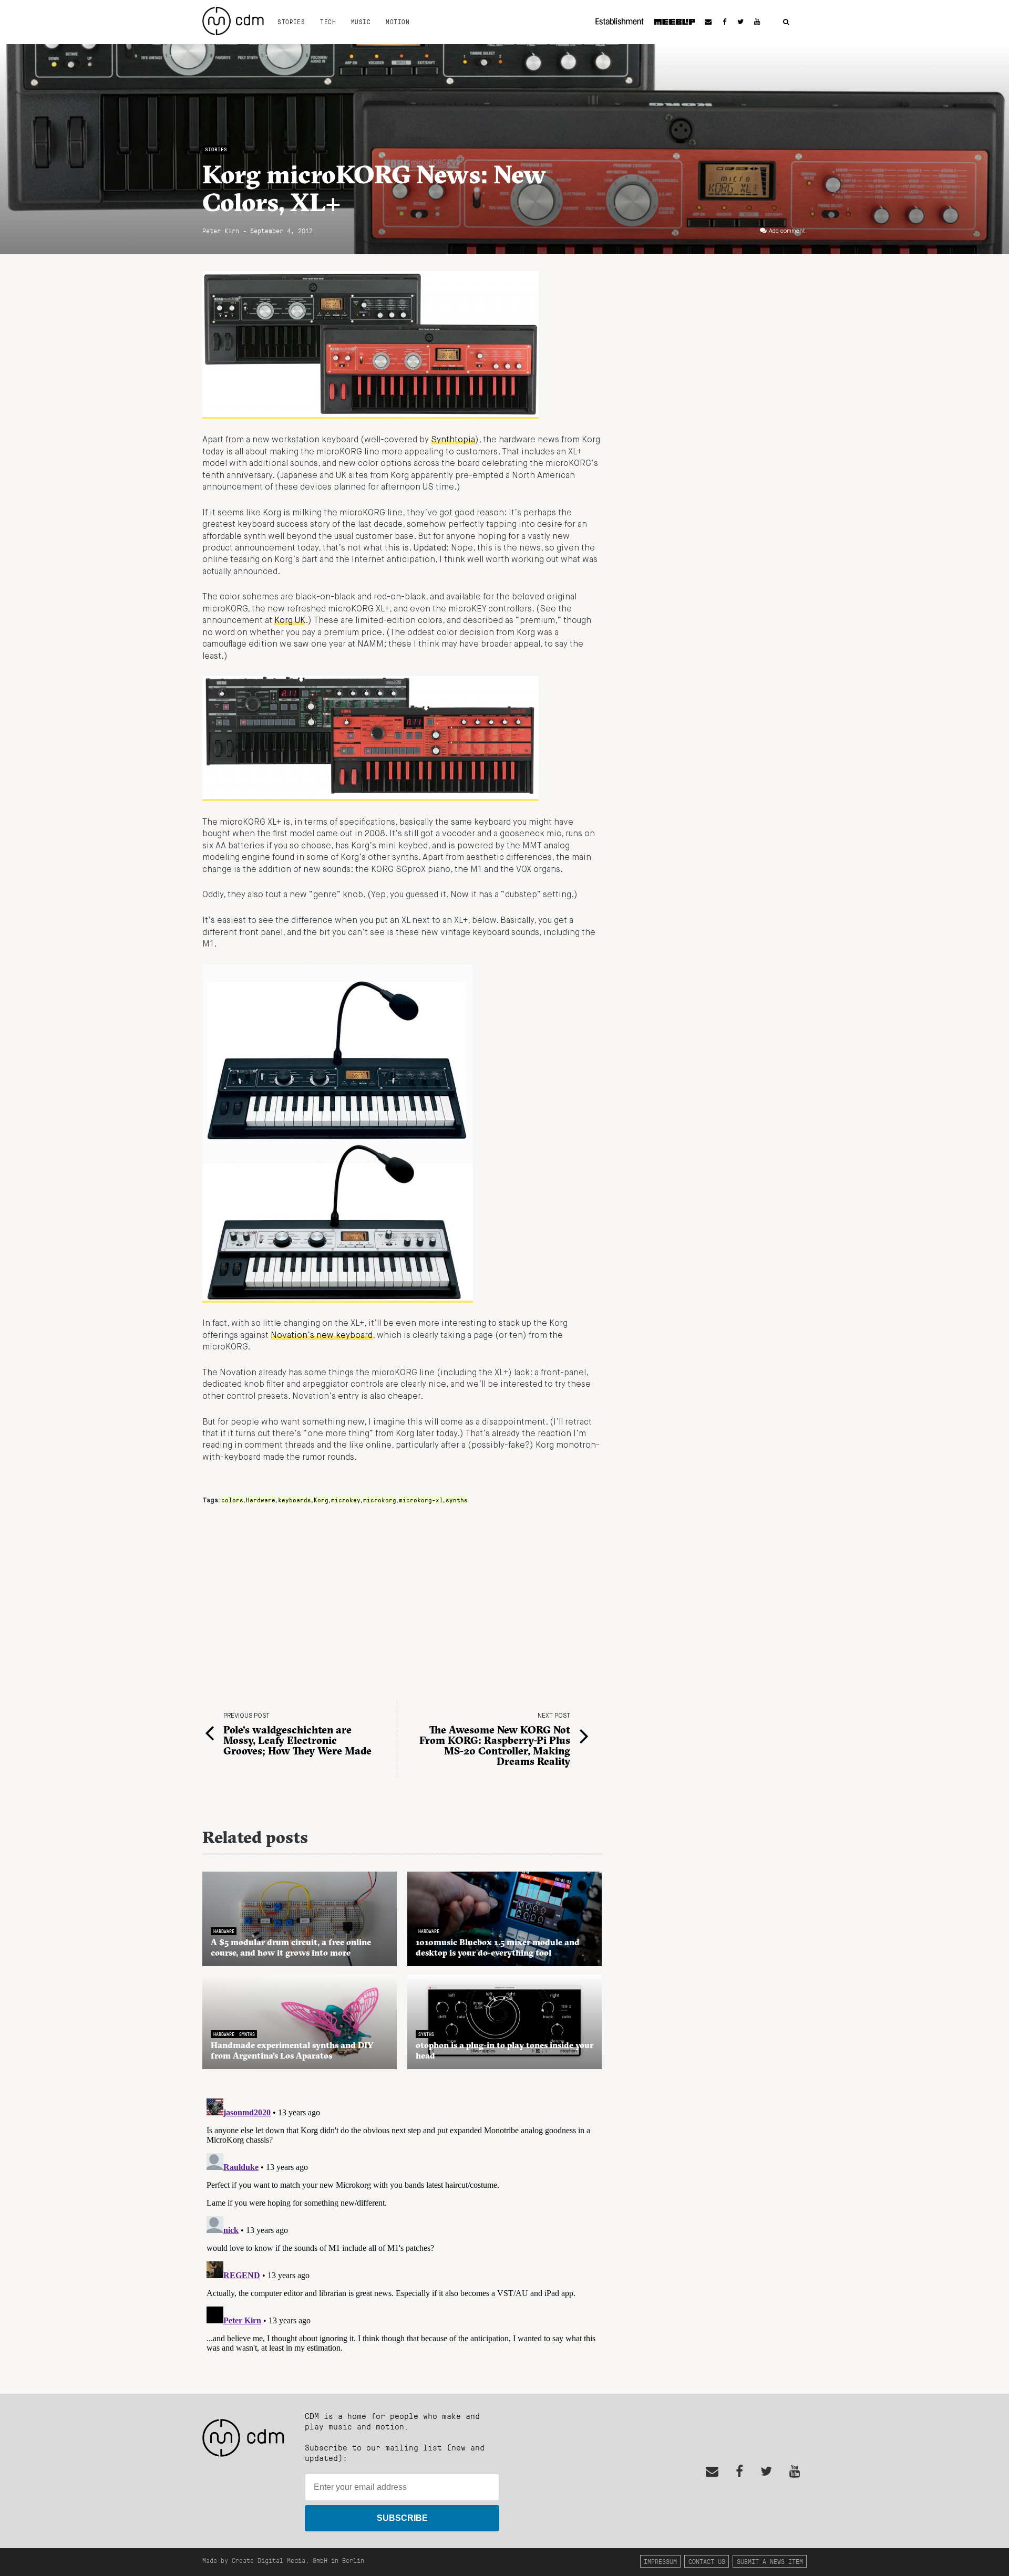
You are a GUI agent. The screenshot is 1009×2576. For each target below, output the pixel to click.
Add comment (787, 231)
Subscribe (402, 2518)
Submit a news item (770, 2561)
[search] (786, 22)
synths (457, 1500)
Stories (291, 22)
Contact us (707, 2561)
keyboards (295, 1500)
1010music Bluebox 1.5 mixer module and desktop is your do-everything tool (498, 1947)
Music (361, 22)
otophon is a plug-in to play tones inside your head (504, 2050)
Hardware (261, 1500)
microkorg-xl (421, 1500)
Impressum (660, 2561)
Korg (321, 1500)
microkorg (380, 1500)
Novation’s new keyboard (322, 1336)
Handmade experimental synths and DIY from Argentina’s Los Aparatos (292, 2050)
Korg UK (290, 621)
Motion (398, 22)
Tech (328, 22)
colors (232, 1500)
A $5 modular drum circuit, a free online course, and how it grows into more (291, 1947)
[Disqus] (402, 2226)
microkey (346, 1500)
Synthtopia (453, 440)
